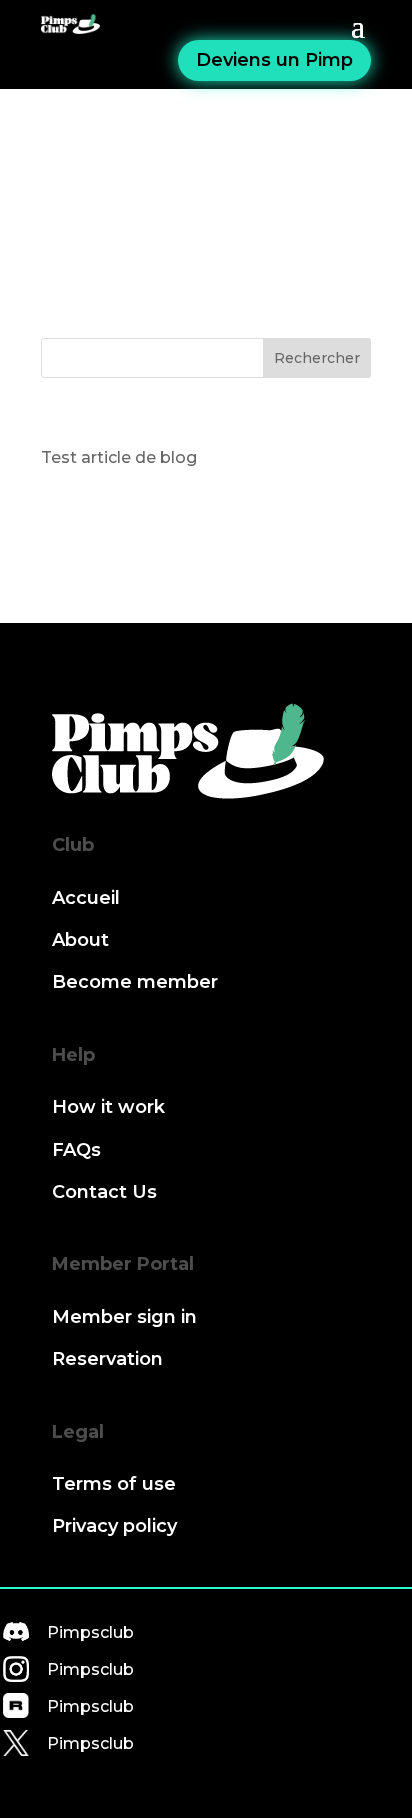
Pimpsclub (90, 1632)
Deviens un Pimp (274, 60)
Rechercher (317, 358)
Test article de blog (119, 457)
